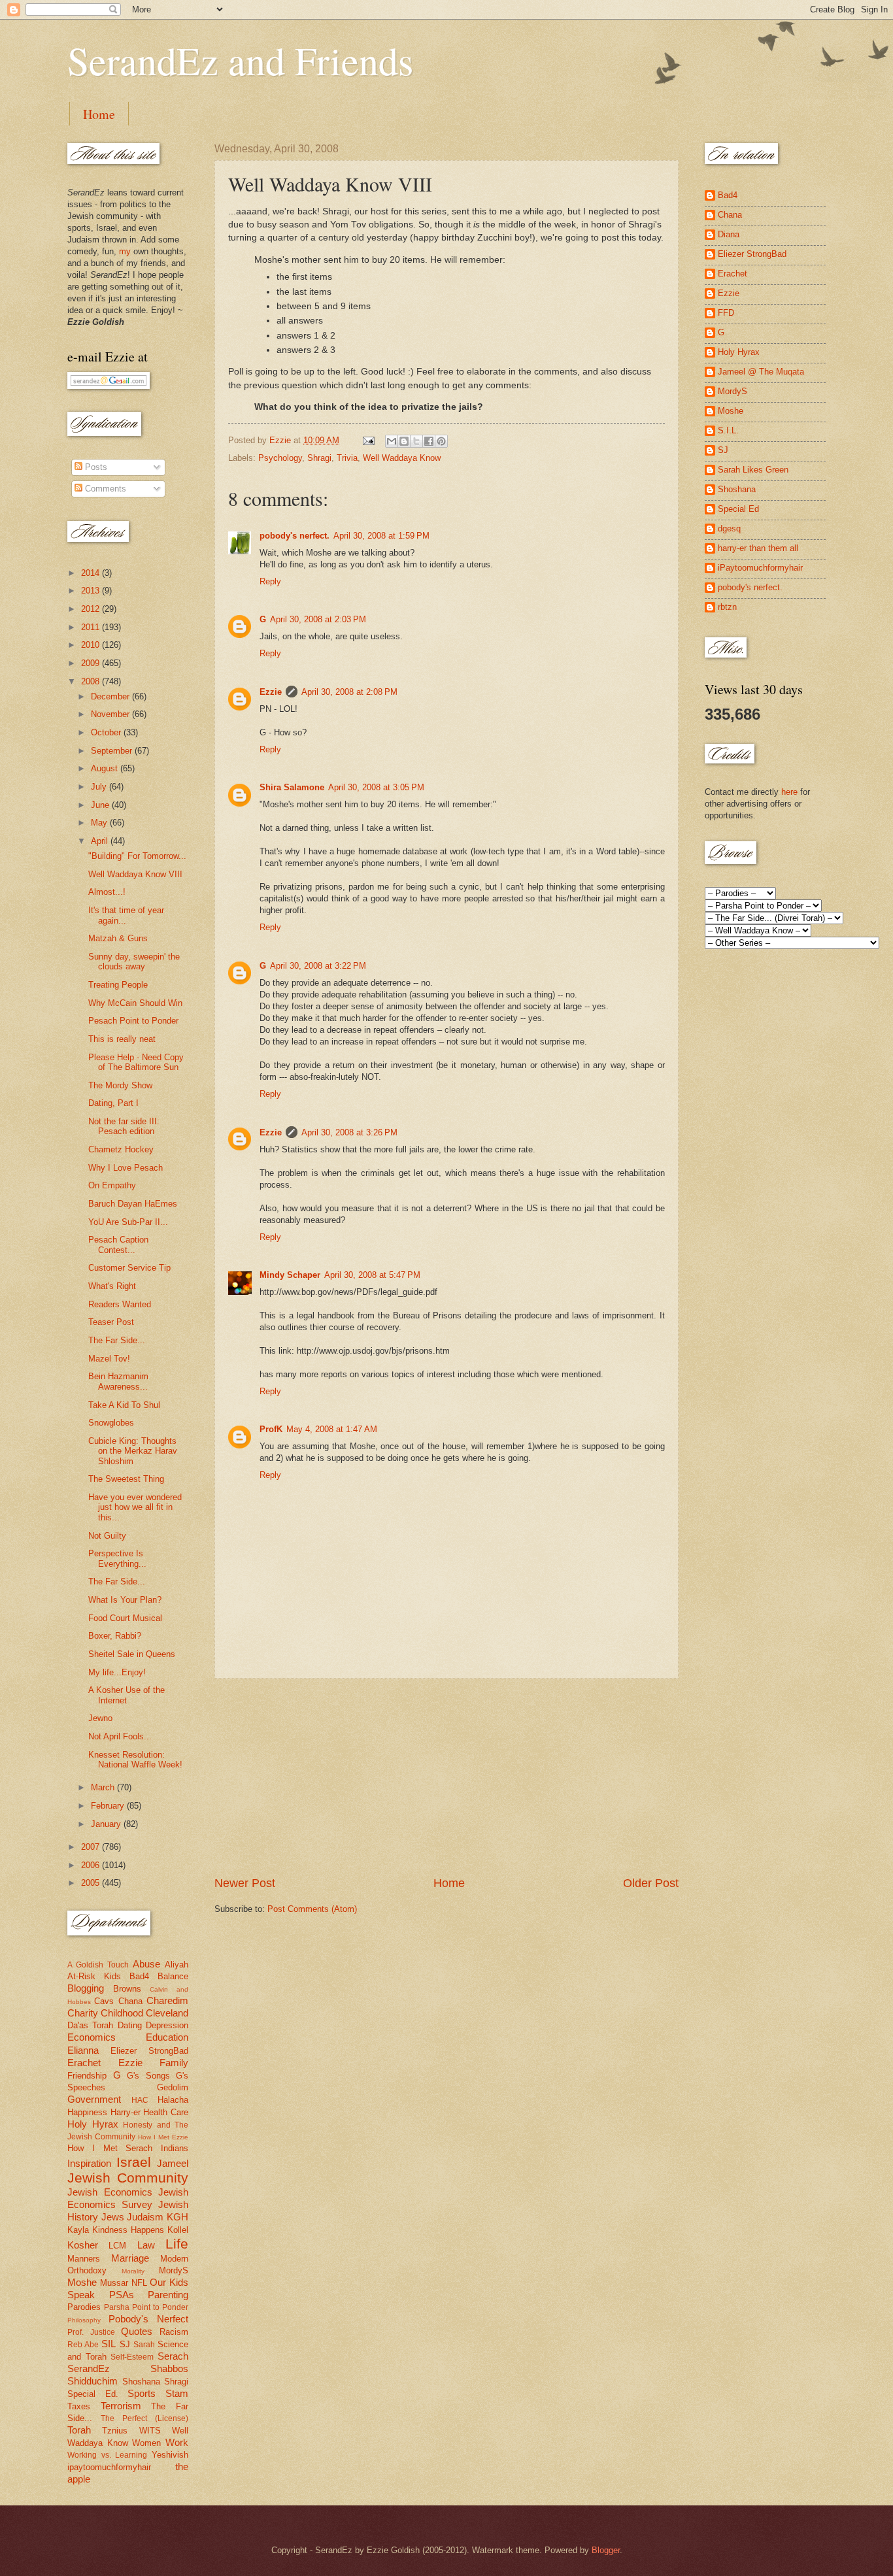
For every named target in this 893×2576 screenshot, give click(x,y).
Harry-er (126, 2112)
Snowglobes (111, 1423)
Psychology (280, 458)
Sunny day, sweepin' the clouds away (134, 962)
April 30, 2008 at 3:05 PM (376, 787)
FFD (726, 313)
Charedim (167, 2000)
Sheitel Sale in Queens (132, 1654)
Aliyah (177, 1965)
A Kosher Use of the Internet (126, 1695)
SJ (125, 2344)
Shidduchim (93, 2381)
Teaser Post (111, 1322)
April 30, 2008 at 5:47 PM (372, 1275)
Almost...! (107, 892)
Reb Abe (83, 2345)
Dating (130, 2025)
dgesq (729, 528)
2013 (92, 591)
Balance (173, 1976)
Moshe (82, 2282)
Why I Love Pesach (126, 1168)
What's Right (112, 1286)
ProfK (271, 1429)
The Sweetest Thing (126, 1479)
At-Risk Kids (94, 1976)
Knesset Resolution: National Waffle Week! (135, 1760)
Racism (174, 2332)
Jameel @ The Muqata (761, 372)
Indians (175, 2148)
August (106, 768)
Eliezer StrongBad (149, 2051)
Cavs (104, 2001)
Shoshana (141, 2382)
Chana (130, 2001)
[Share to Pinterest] (441, 441)
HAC (140, 2100)
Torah (79, 2430)
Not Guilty (107, 1536)
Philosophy (84, 2320)
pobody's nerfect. (295, 536)
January (107, 1824)
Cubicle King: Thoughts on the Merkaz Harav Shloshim (133, 1451)
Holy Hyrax (93, 2124)
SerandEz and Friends (240, 60)
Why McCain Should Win (135, 1003)
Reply (270, 581)
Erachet (84, 2063)
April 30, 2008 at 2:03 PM (318, 619)
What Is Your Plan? (125, 1600)
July (100, 787)
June (101, 805)
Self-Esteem (132, 2357)
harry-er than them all (758, 548)
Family (174, 2063)
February (109, 1806)
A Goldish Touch (98, 1965)
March (104, 1787)
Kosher (83, 2245)
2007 (92, 1847)
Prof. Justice (91, 2332)
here (789, 792)
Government (94, 2099)
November (111, 714)
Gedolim (173, 2087)
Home (99, 114)
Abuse (146, 1964)
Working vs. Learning (107, 2455)
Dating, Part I (113, 1103)
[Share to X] (416, 441)
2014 (92, 573)
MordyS (174, 2270)
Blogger (606, 2550)
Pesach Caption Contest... (118, 1245)
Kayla (78, 2230)
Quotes (137, 2331)
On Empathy (112, 1185)
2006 (92, 1865)
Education (167, 2037)
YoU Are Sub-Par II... (128, 1222)
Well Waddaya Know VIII (135, 874)
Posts (95, 467)
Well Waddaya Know (402, 458)
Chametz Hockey (121, 1149)
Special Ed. (93, 2394)
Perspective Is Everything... (117, 1558)
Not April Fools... (120, 1736)
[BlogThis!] (404, 441)
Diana (729, 234)
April (101, 841)
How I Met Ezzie (163, 2137)
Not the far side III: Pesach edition (124, 1126)
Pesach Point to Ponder (133, 1021)
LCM (117, 2246)
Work (177, 2442)
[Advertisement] (446, 1777)
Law (146, 2245)
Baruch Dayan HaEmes (133, 1204)
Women (146, 2443)
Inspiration (89, 2163)
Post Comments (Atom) (312, 1909)
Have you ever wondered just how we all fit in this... (135, 1507)
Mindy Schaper (290, 1275)
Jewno (100, 1718)
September (113, 751)
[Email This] (392, 441)
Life (177, 2244)
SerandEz (89, 2368)
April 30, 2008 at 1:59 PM (381, 536)
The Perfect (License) (144, 2418)
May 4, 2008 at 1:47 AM (332, 1429)
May (100, 823)
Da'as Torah (90, 2025)
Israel (134, 2162)
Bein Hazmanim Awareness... (118, 1381)
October (107, 732)
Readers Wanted (120, 1304)
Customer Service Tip (129, 1268)
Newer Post (245, 1883)
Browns (127, 1989)
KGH (177, 2217)
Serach (173, 2356)
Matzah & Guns (118, 938)
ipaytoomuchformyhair (109, 2467)
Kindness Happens (128, 2230)
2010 (92, 645)
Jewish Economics (110, 2192)
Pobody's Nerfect (148, 2319)
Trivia (347, 458)
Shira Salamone (292, 787)
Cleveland (167, 2013)
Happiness (87, 2112)
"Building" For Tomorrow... (137, 856)
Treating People (118, 985)
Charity (83, 2013)
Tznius (115, 2431)
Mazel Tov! (109, 1359)
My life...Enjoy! (117, 1672)
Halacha (173, 2100)
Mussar (114, 2283)
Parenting (168, 2295)
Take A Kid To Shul (124, 1405)
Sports (142, 2393)
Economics (92, 2037)
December (111, 696)
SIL (109, 2344)
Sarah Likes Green (753, 470)
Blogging (86, 1988)
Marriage (130, 2258)
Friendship (87, 2076)
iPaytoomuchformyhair (760, 568)
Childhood (122, 2013)
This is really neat (122, 1039)
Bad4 (139, 1976)
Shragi (319, 458)
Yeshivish (170, 2455)
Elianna (83, 2050)
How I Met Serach (110, 2148)
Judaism (145, 2217)
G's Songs (148, 2076)
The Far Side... (117, 1340)
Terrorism (121, 2406)
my (125, 251)
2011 (92, 627)
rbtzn (727, 607)
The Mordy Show (120, 1085)
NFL (139, 2283)
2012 (92, 609)
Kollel (178, 2230)
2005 (92, 1883)
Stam (177, 2393)
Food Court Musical (125, 1618)
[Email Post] (368, 440)
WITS (150, 2431)
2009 (92, 663)
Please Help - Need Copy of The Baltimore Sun (136, 1062)
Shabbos (169, 2368)
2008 (92, 681)
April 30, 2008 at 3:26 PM (349, 1132)
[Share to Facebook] (429, 441)
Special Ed (738, 509)
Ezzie (271, 692)
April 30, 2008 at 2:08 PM (349, 692)
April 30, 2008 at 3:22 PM (318, 966)
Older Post (651, 1883)
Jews (113, 2217)
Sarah (144, 2345)
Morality (133, 2271)
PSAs (122, 2295)
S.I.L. (728, 430)
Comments (104, 489)
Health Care (166, 2112)
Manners (84, 2259)
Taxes (79, 2406)
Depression (167, 2025)
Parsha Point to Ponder (146, 2307)
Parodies (84, 2307)
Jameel (173, 2163)
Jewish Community (128, 2178)
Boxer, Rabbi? (115, 1636)
